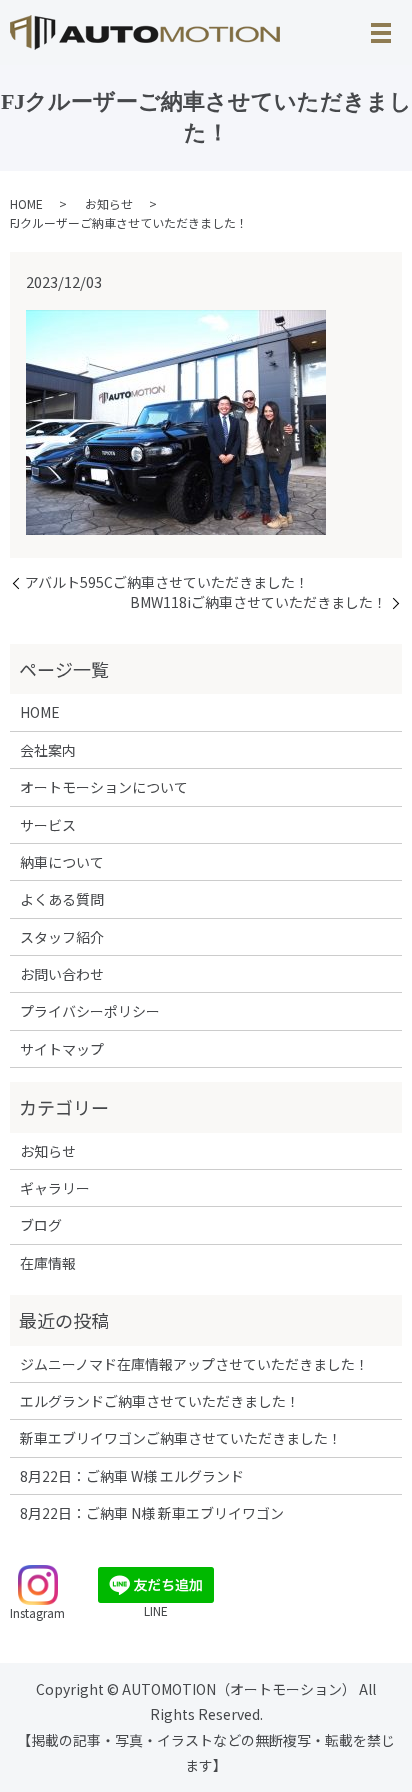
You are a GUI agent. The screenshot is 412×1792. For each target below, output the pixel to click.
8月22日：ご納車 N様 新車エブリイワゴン (152, 1513)
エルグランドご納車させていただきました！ (160, 1401)
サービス (48, 825)
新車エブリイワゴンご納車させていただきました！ (181, 1438)
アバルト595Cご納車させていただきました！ (167, 582)
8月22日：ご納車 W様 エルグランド (132, 1476)
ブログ (41, 1225)
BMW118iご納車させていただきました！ (258, 602)
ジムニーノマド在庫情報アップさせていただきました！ (194, 1364)
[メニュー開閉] (381, 33)
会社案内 (48, 750)
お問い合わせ (62, 974)
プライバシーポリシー (90, 1011)
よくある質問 (62, 899)
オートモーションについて (104, 787)
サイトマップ (62, 1049)
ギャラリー (55, 1188)
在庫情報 (48, 1263)
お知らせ (109, 203)
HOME (26, 203)
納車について (62, 862)
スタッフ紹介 (62, 937)
